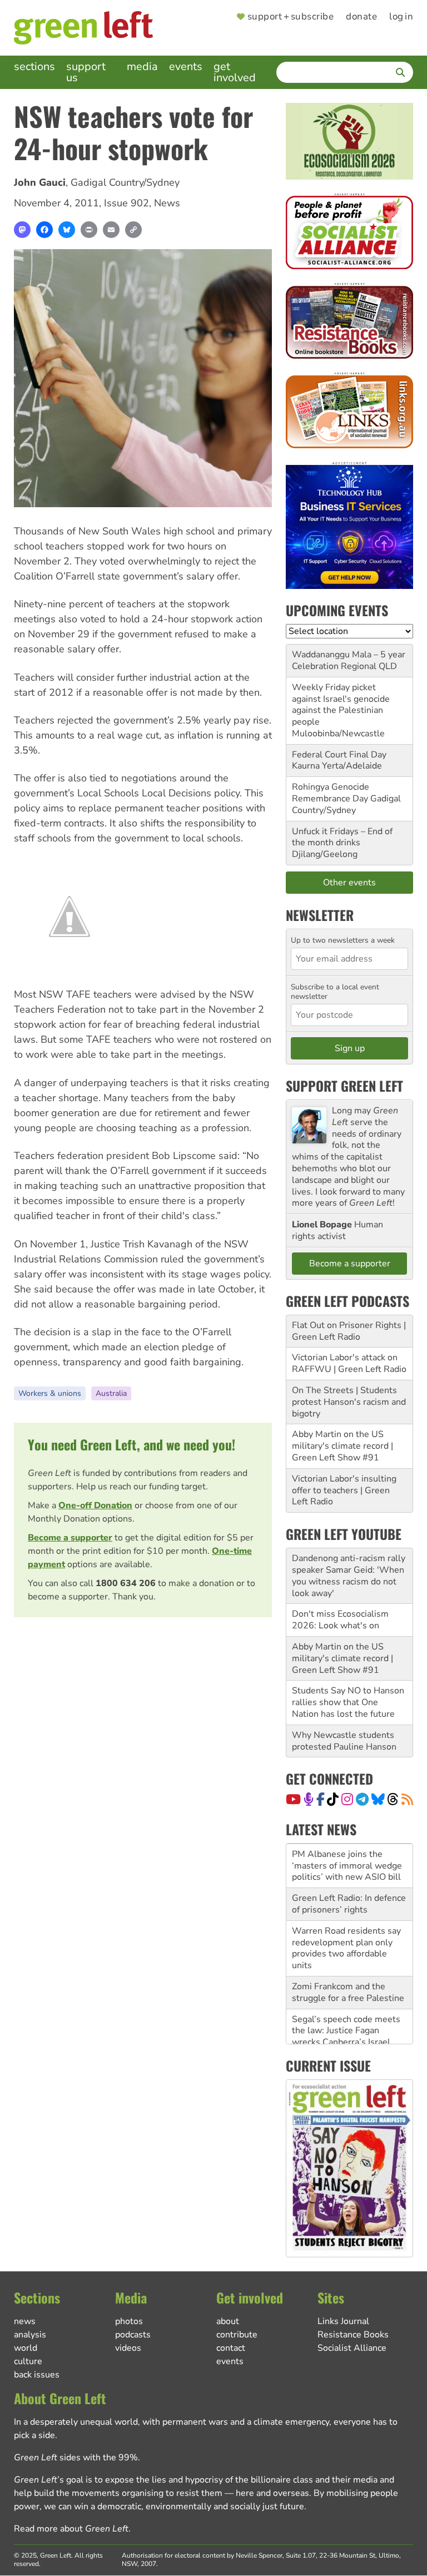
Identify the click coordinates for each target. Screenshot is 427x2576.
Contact (231, 2348)
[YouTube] (293, 1799)
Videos (128, 2348)
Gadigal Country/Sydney (125, 182)
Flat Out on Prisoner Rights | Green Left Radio (349, 1331)
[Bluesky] (67, 230)
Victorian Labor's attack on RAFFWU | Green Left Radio (349, 1363)
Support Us (86, 72)
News (167, 203)
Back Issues (37, 2375)
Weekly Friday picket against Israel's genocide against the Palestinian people (341, 705)
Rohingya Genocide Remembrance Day (331, 793)
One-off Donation (95, 1505)
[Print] (89, 230)
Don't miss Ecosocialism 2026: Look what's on (340, 1620)
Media (142, 66)
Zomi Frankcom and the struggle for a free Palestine (348, 1968)
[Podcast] (309, 1799)
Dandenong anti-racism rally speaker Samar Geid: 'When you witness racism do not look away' (349, 1576)
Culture (28, 2361)
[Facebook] (44, 230)
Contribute (237, 2335)
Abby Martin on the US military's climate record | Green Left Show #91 (342, 1446)
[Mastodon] (22, 230)
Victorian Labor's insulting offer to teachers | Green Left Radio (344, 1490)
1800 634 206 (126, 1583)
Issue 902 (126, 203)
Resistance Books (353, 2335)
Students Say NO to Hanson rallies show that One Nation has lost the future (348, 1702)
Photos (129, 2321)
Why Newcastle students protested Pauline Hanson (344, 1741)
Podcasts (133, 2335)
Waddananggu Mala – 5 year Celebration (349, 660)
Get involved (235, 72)
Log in (401, 17)
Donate (361, 17)
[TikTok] (333, 1799)
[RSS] (407, 1799)
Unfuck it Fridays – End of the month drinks (342, 837)
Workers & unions (50, 1393)
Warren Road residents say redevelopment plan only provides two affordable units (346, 1924)
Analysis (30, 2335)
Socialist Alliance (352, 2348)
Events (186, 66)
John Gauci (40, 182)
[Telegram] (362, 1799)
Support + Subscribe (291, 17)
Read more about (71, 2529)
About (228, 2321)
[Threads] (393, 1799)
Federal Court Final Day (339, 755)
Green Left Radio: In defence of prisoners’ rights (349, 1879)
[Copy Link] (133, 230)
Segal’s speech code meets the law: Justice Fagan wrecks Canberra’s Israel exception (346, 2012)
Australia (111, 1393)
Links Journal (343, 2321)
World (26, 2348)
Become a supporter (70, 1538)
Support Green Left (344, 1086)
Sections (34, 66)
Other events (349, 883)
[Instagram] (347, 1799)
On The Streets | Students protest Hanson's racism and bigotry (349, 1402)
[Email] (111, 230)
